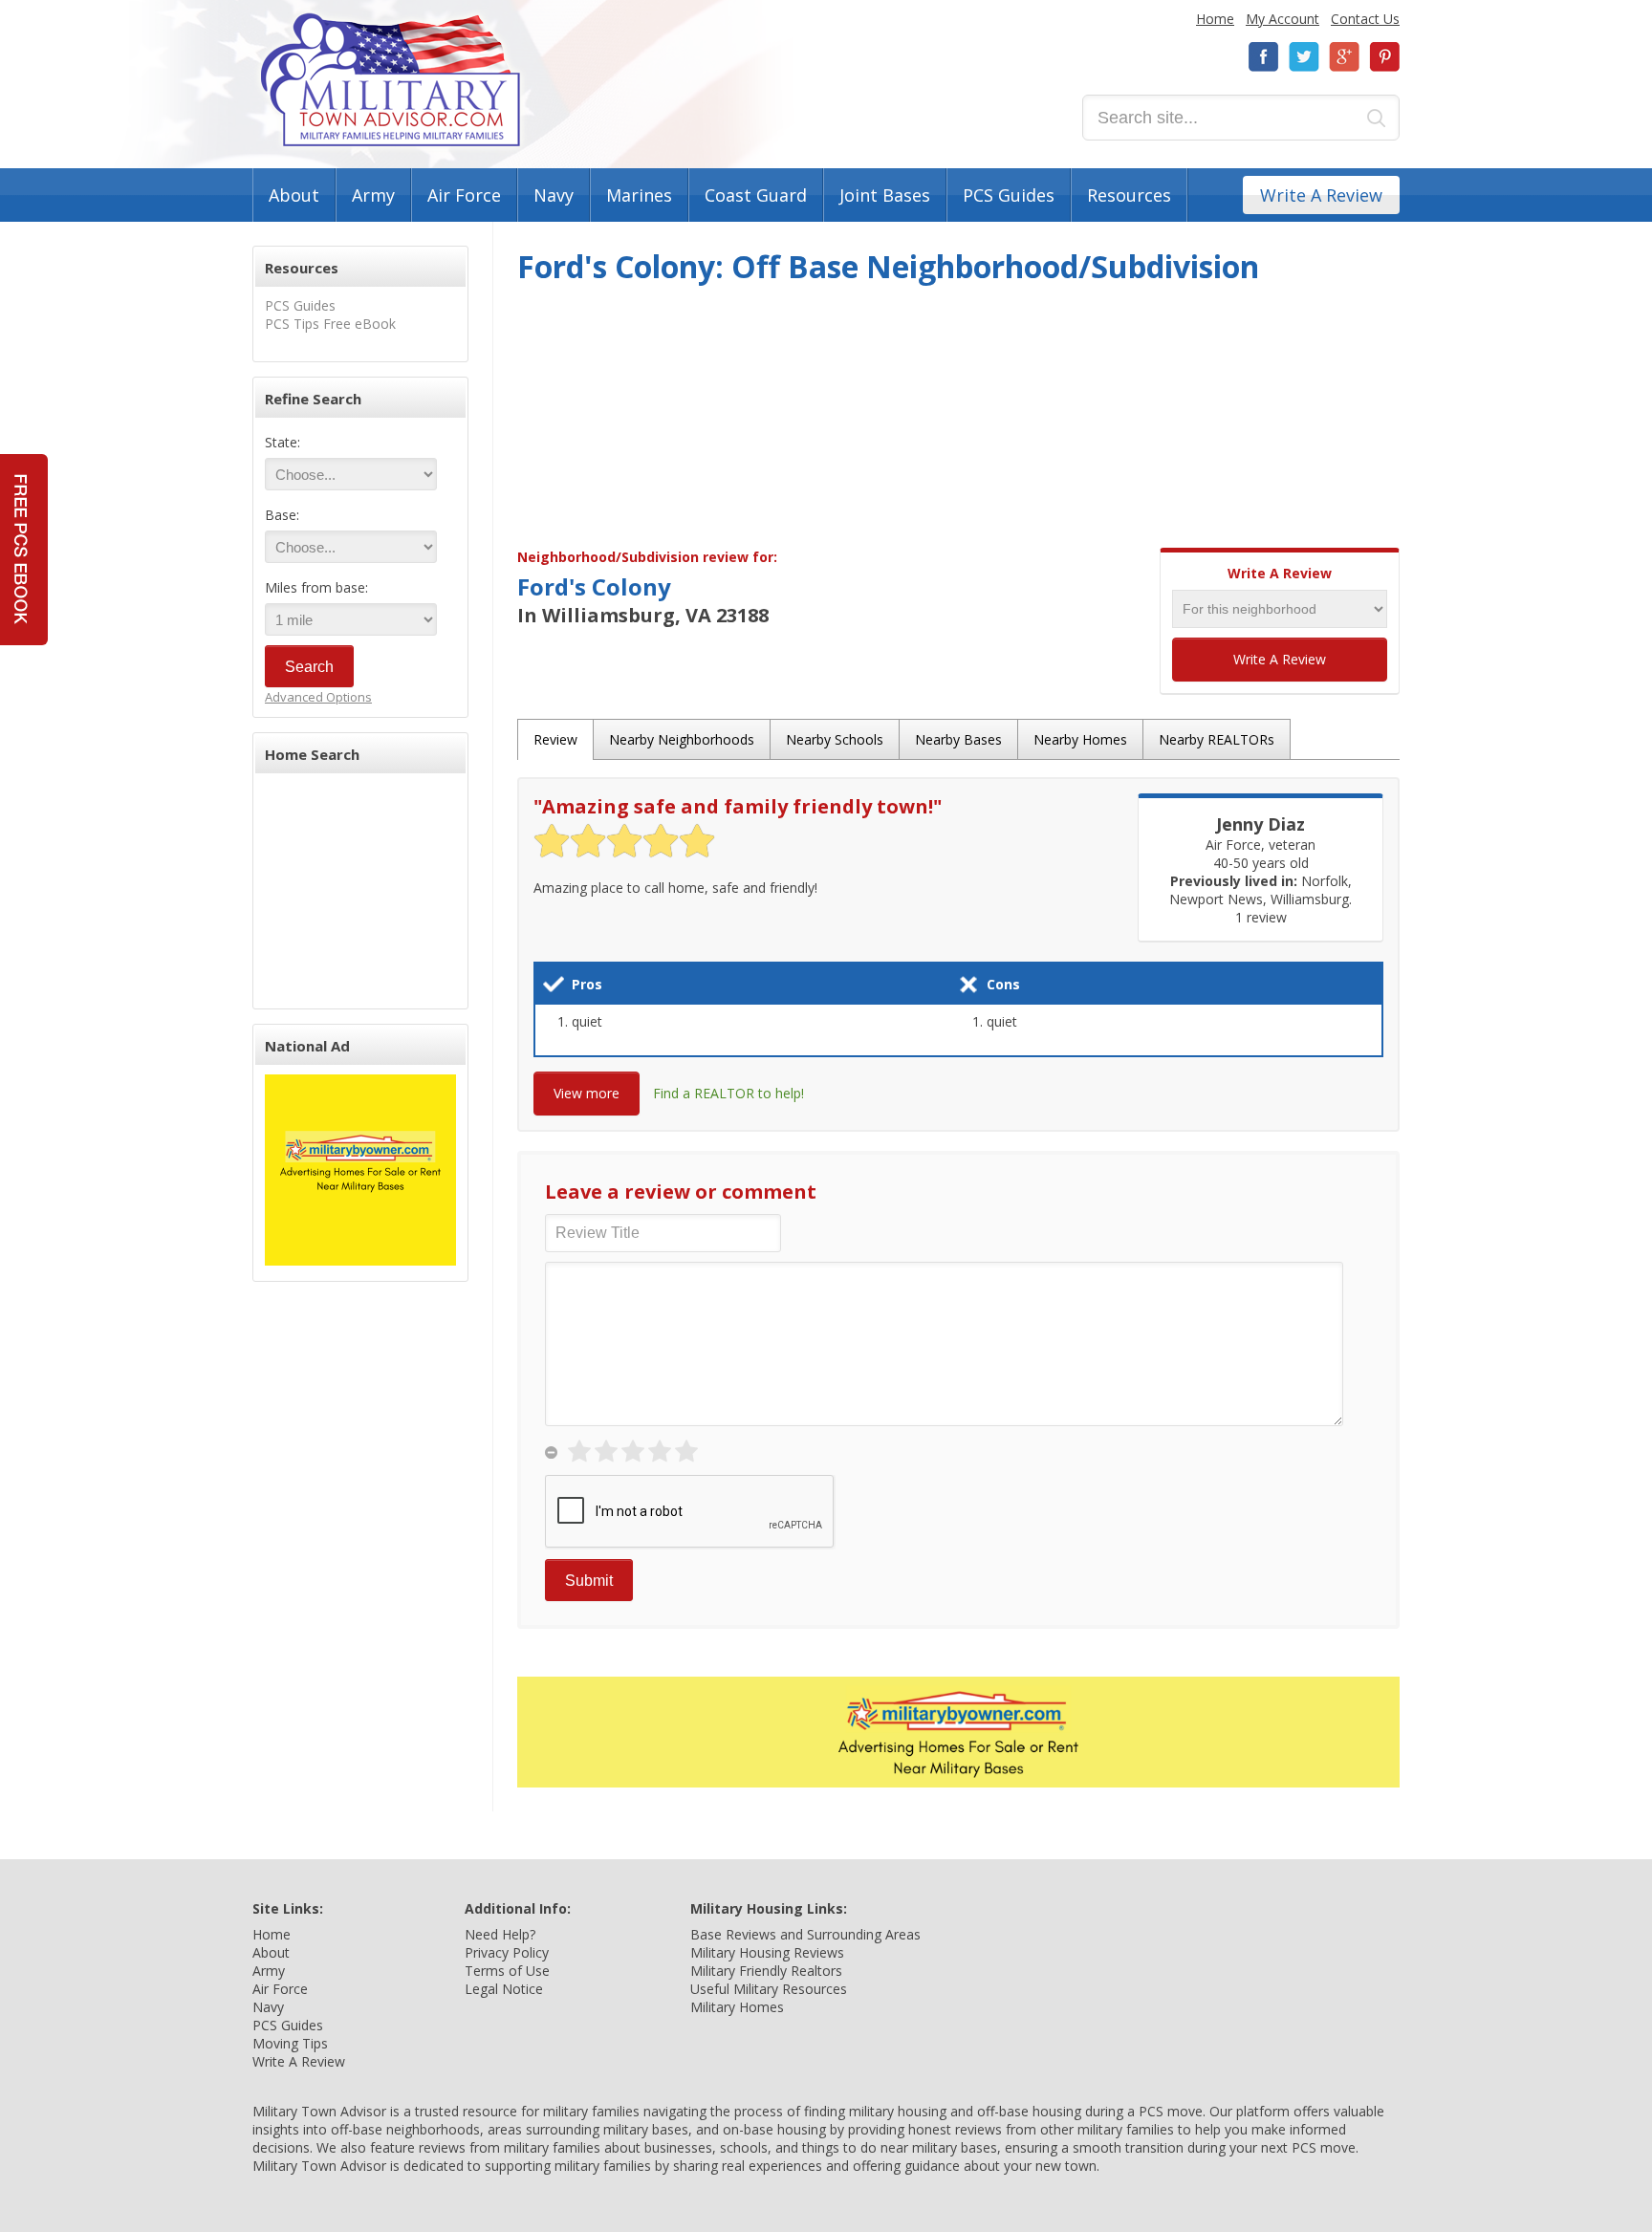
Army (373, 195)
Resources (1129, 195)
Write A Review (1321, 195)
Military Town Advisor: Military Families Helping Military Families (391, 80)
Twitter (1304, 57)
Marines (639, 195)
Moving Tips (290, 2043)
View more (587, 1093)
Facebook (1264, 57)
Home (1215, 19)
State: (283, 442)
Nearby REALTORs (1217, 739)
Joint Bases (885, 195)
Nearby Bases (958, 739)
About (294, 195)
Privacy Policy (507, 1952)
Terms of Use (507, 1971)
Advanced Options (318, 697)
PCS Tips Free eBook (330, 324)
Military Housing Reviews (767, 1952)
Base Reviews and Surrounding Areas (805, 1934)
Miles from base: (316, 587)
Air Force (464, 195)
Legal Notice (504, 1989)
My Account (1282, 19)
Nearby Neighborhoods (682, 739)
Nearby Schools (835, 739)
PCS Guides (1009, 195)
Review (555, 739)
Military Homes (737, 2007)
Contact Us (1365, 19)
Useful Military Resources (769, 1989)
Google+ (1344, 57)
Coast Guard (756, 195)
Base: (282, 515)
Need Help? (500, 1934)
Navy (554, 195)
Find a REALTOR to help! (728, 1093)
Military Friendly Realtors (766, 1971)
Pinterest (1384, 57)
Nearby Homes (1080, 739)
